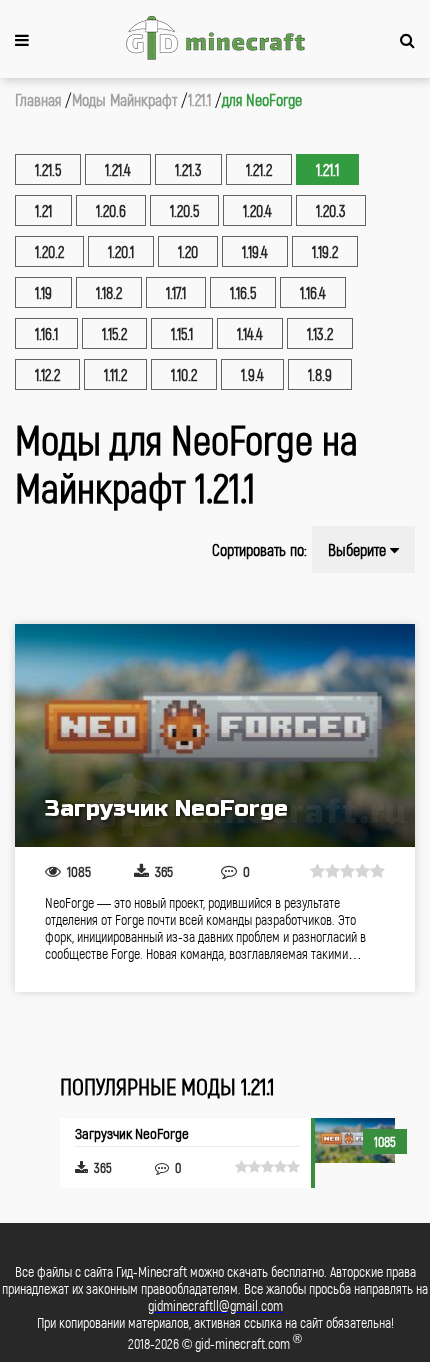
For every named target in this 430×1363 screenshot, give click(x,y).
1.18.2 (109, 292)
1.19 (43, 292)
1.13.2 (320, 333)
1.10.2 (184, 374)
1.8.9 (320, 374)
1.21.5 (48, 169)
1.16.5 (243, 292)
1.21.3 (188, 169)
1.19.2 (325, 251)
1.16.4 (313, 292)
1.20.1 (121, 251)
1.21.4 (118, 169)
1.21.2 (259, 169)
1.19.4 (255, 251)
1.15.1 (182, 333)
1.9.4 (252, 374)
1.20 (188, 251)
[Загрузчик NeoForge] (215, 735)
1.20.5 (184, 210)
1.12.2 (47, 374)
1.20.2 (49, 251)
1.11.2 (115, 374)
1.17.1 (176, 292)
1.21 (43, 210)
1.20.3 (331, 210)
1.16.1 (46, 333)
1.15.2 (114, 333)
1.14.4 (250, 333)
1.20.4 (257, 210)
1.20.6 (111, 210)
